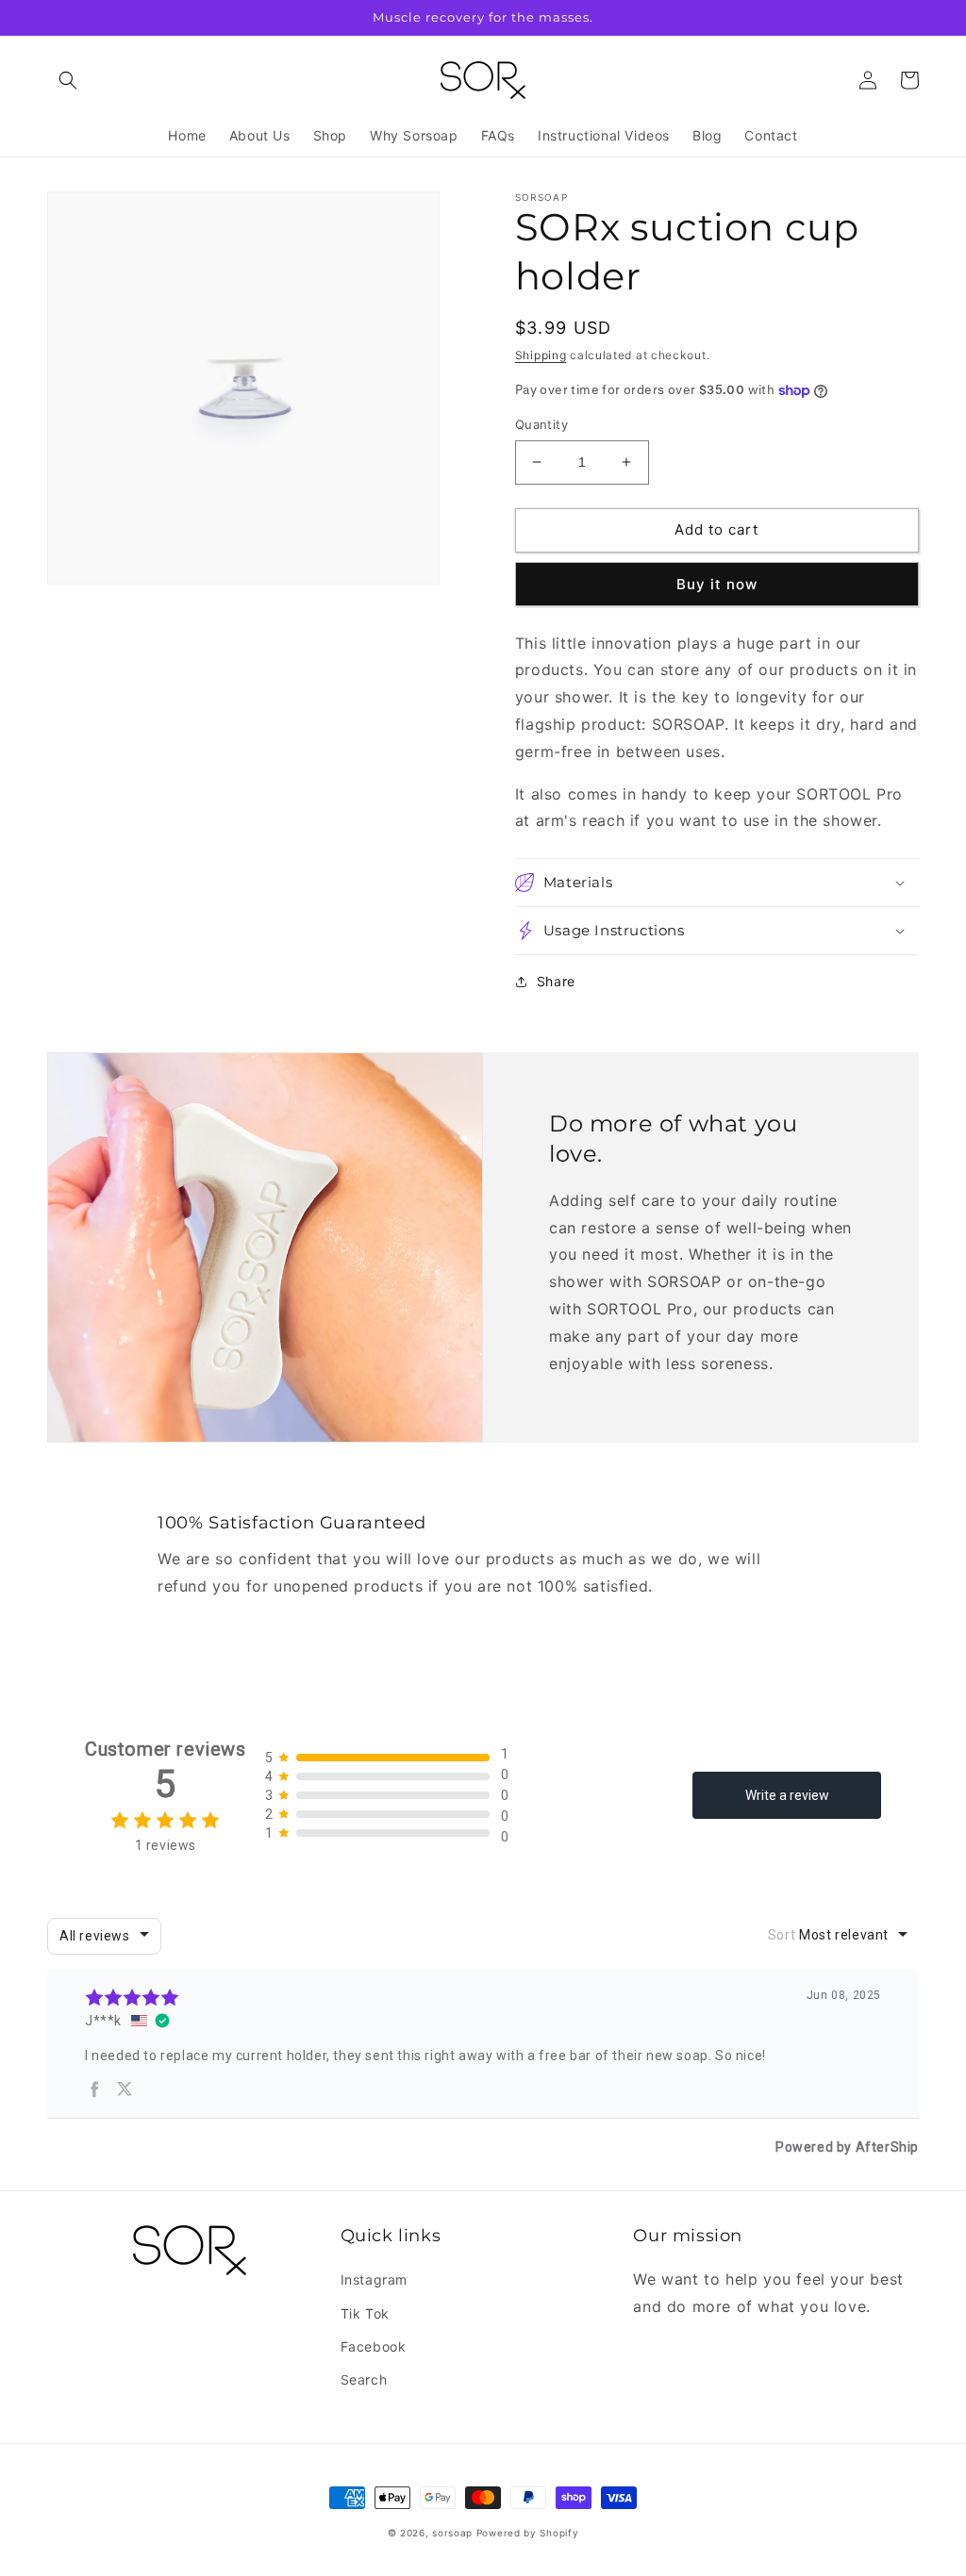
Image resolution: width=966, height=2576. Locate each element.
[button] (68, 80)
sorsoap (452, 2533)
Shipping (541, 355)
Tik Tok (365, 2313)
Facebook (374, 2346)
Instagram (374, 2279)
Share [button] (556, 981)
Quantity (541, 424)
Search (364, 2379)
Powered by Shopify (528, 2533)
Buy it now (717, 584)
